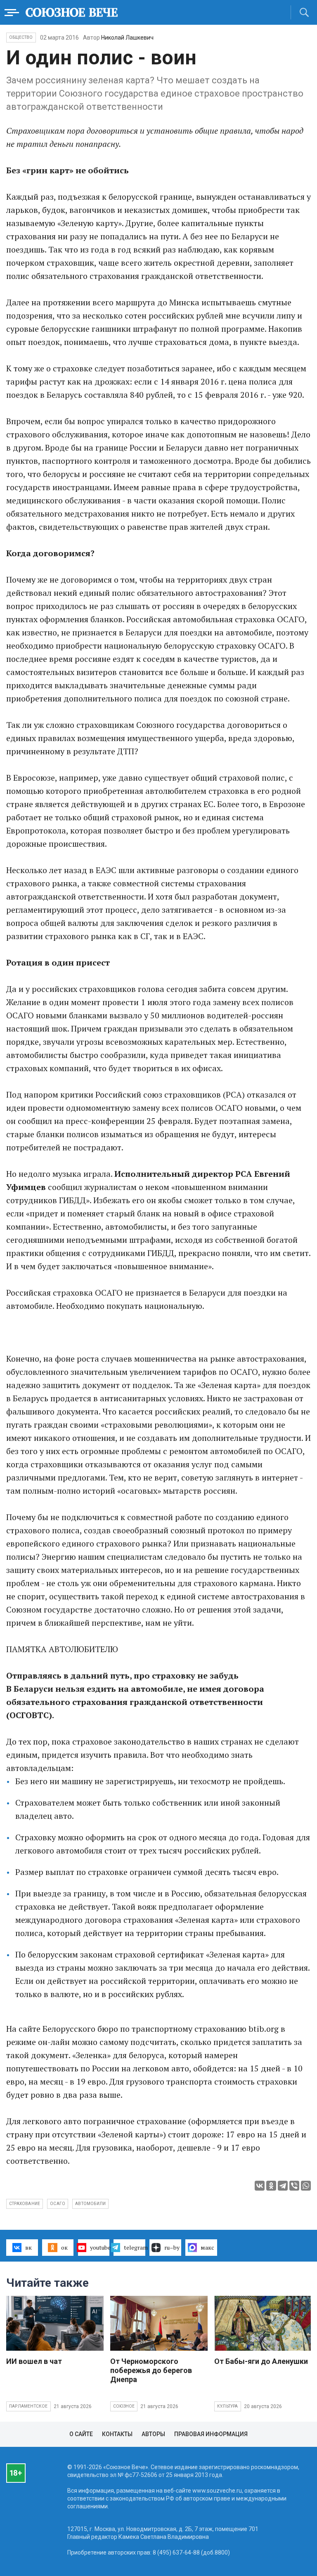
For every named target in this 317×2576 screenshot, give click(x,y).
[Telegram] (283, 2186)
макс (207, 2247)
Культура (228, 2406)
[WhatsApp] (306, 2186)
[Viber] (294, 2186)
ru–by (172, 2247)
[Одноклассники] (271, 2186)
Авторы (153, 2434)
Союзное (124, 2406)
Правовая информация (211, 2434)
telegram (135, 2247)
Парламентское (28, 2406)
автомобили (90, 2204)
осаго (58, 2204)
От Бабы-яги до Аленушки (261, 2361)
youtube (100, 2247)
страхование (25, 2204)
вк (28, 2247)
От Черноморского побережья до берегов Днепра (151, 2370)
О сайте (81, 2434)
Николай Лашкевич (127, 38)
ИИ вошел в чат (34, 2361)
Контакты (117, 2434)
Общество (21, 37)
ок (64, 2247)
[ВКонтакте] (260, 2186)
